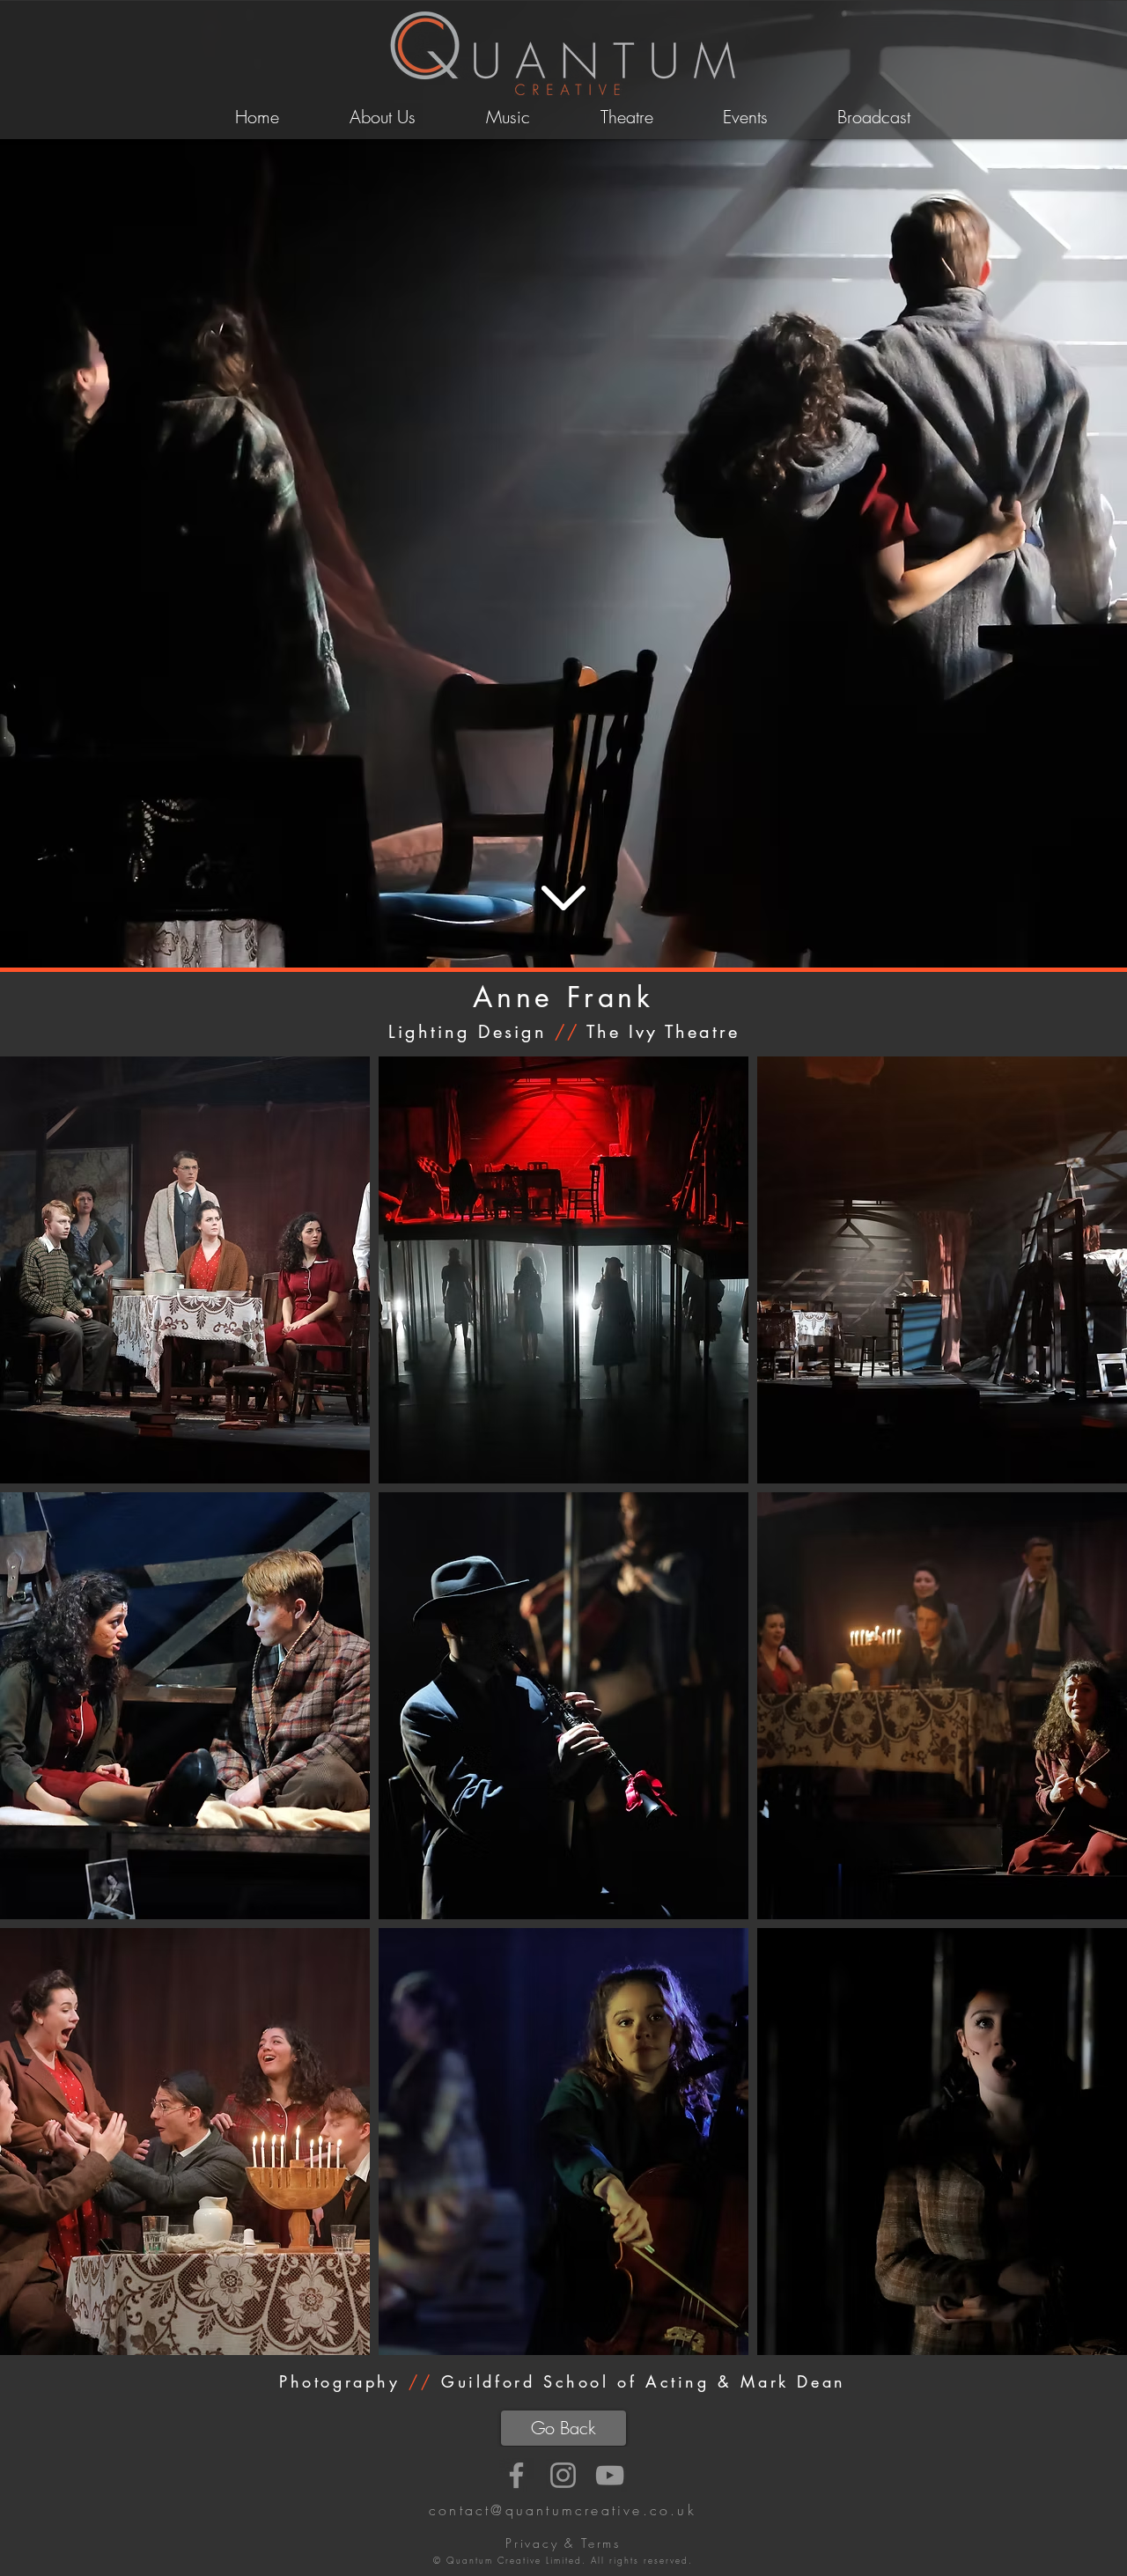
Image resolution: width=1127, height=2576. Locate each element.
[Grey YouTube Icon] (610, 2475)
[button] (185, 1270)
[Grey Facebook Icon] (516, 2475)
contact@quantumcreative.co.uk (563, 2510)
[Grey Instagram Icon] (563, 2475)
